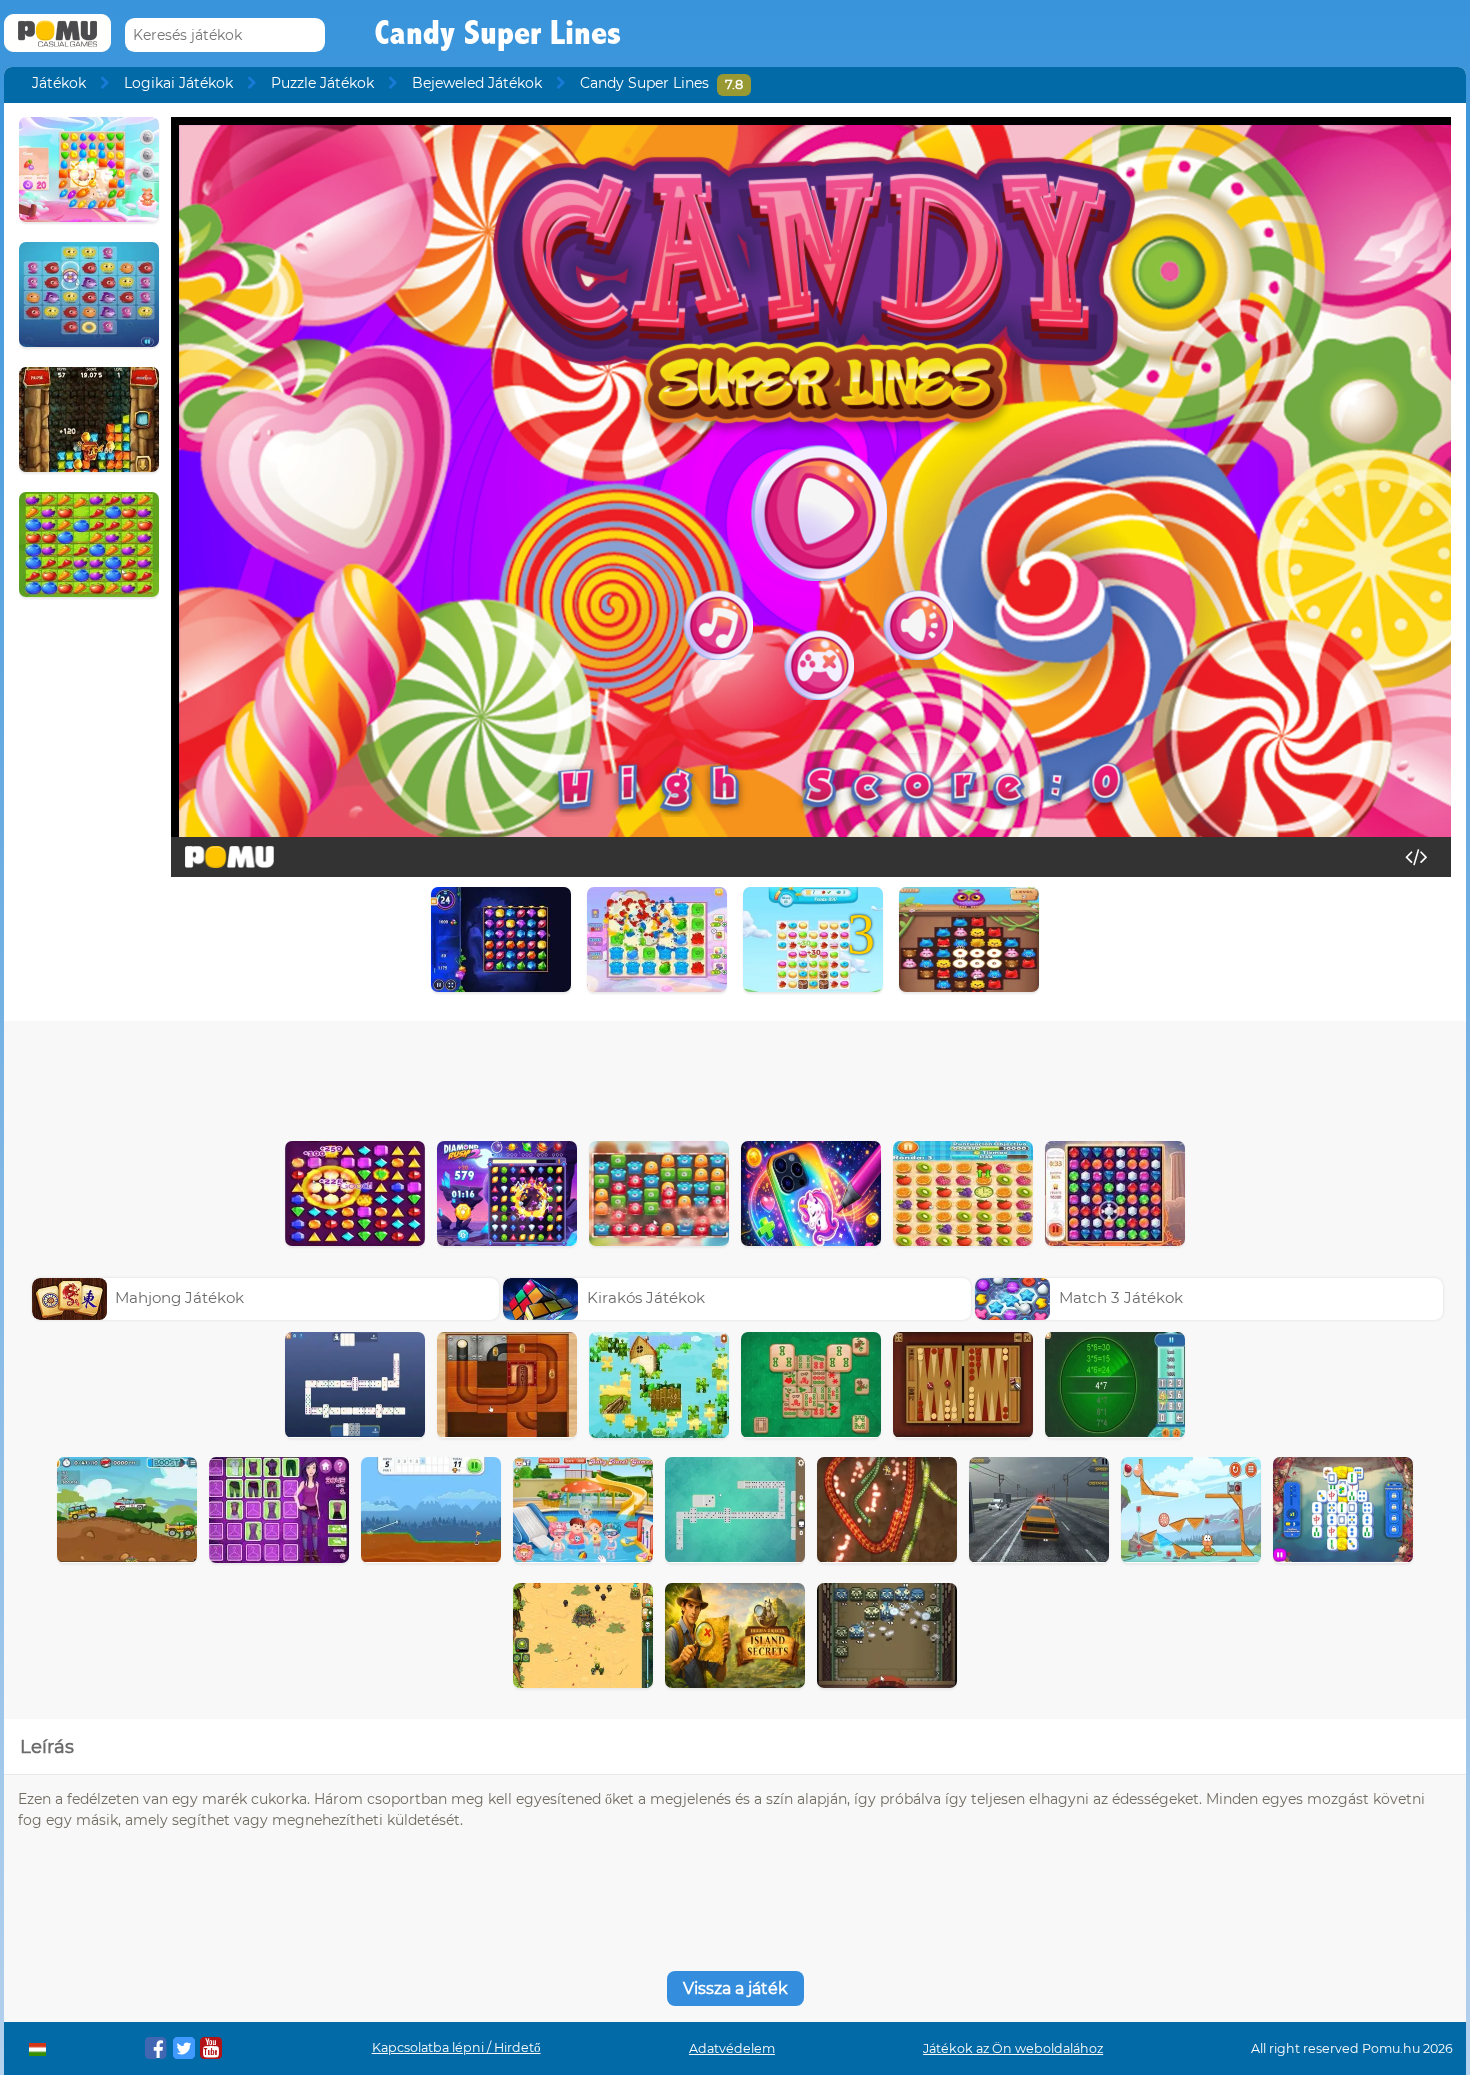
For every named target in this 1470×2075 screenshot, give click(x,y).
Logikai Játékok (178, 83)
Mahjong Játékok (179, 1297)
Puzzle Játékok (322, 83)
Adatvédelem (732, 2048)
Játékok (59, 83)
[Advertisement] (735, 1076)
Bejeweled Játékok (477, 83)
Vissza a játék (735, 1988)
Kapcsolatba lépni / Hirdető (456, 2047)
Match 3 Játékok (1121, 1297)
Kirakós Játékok (646, 1297)
